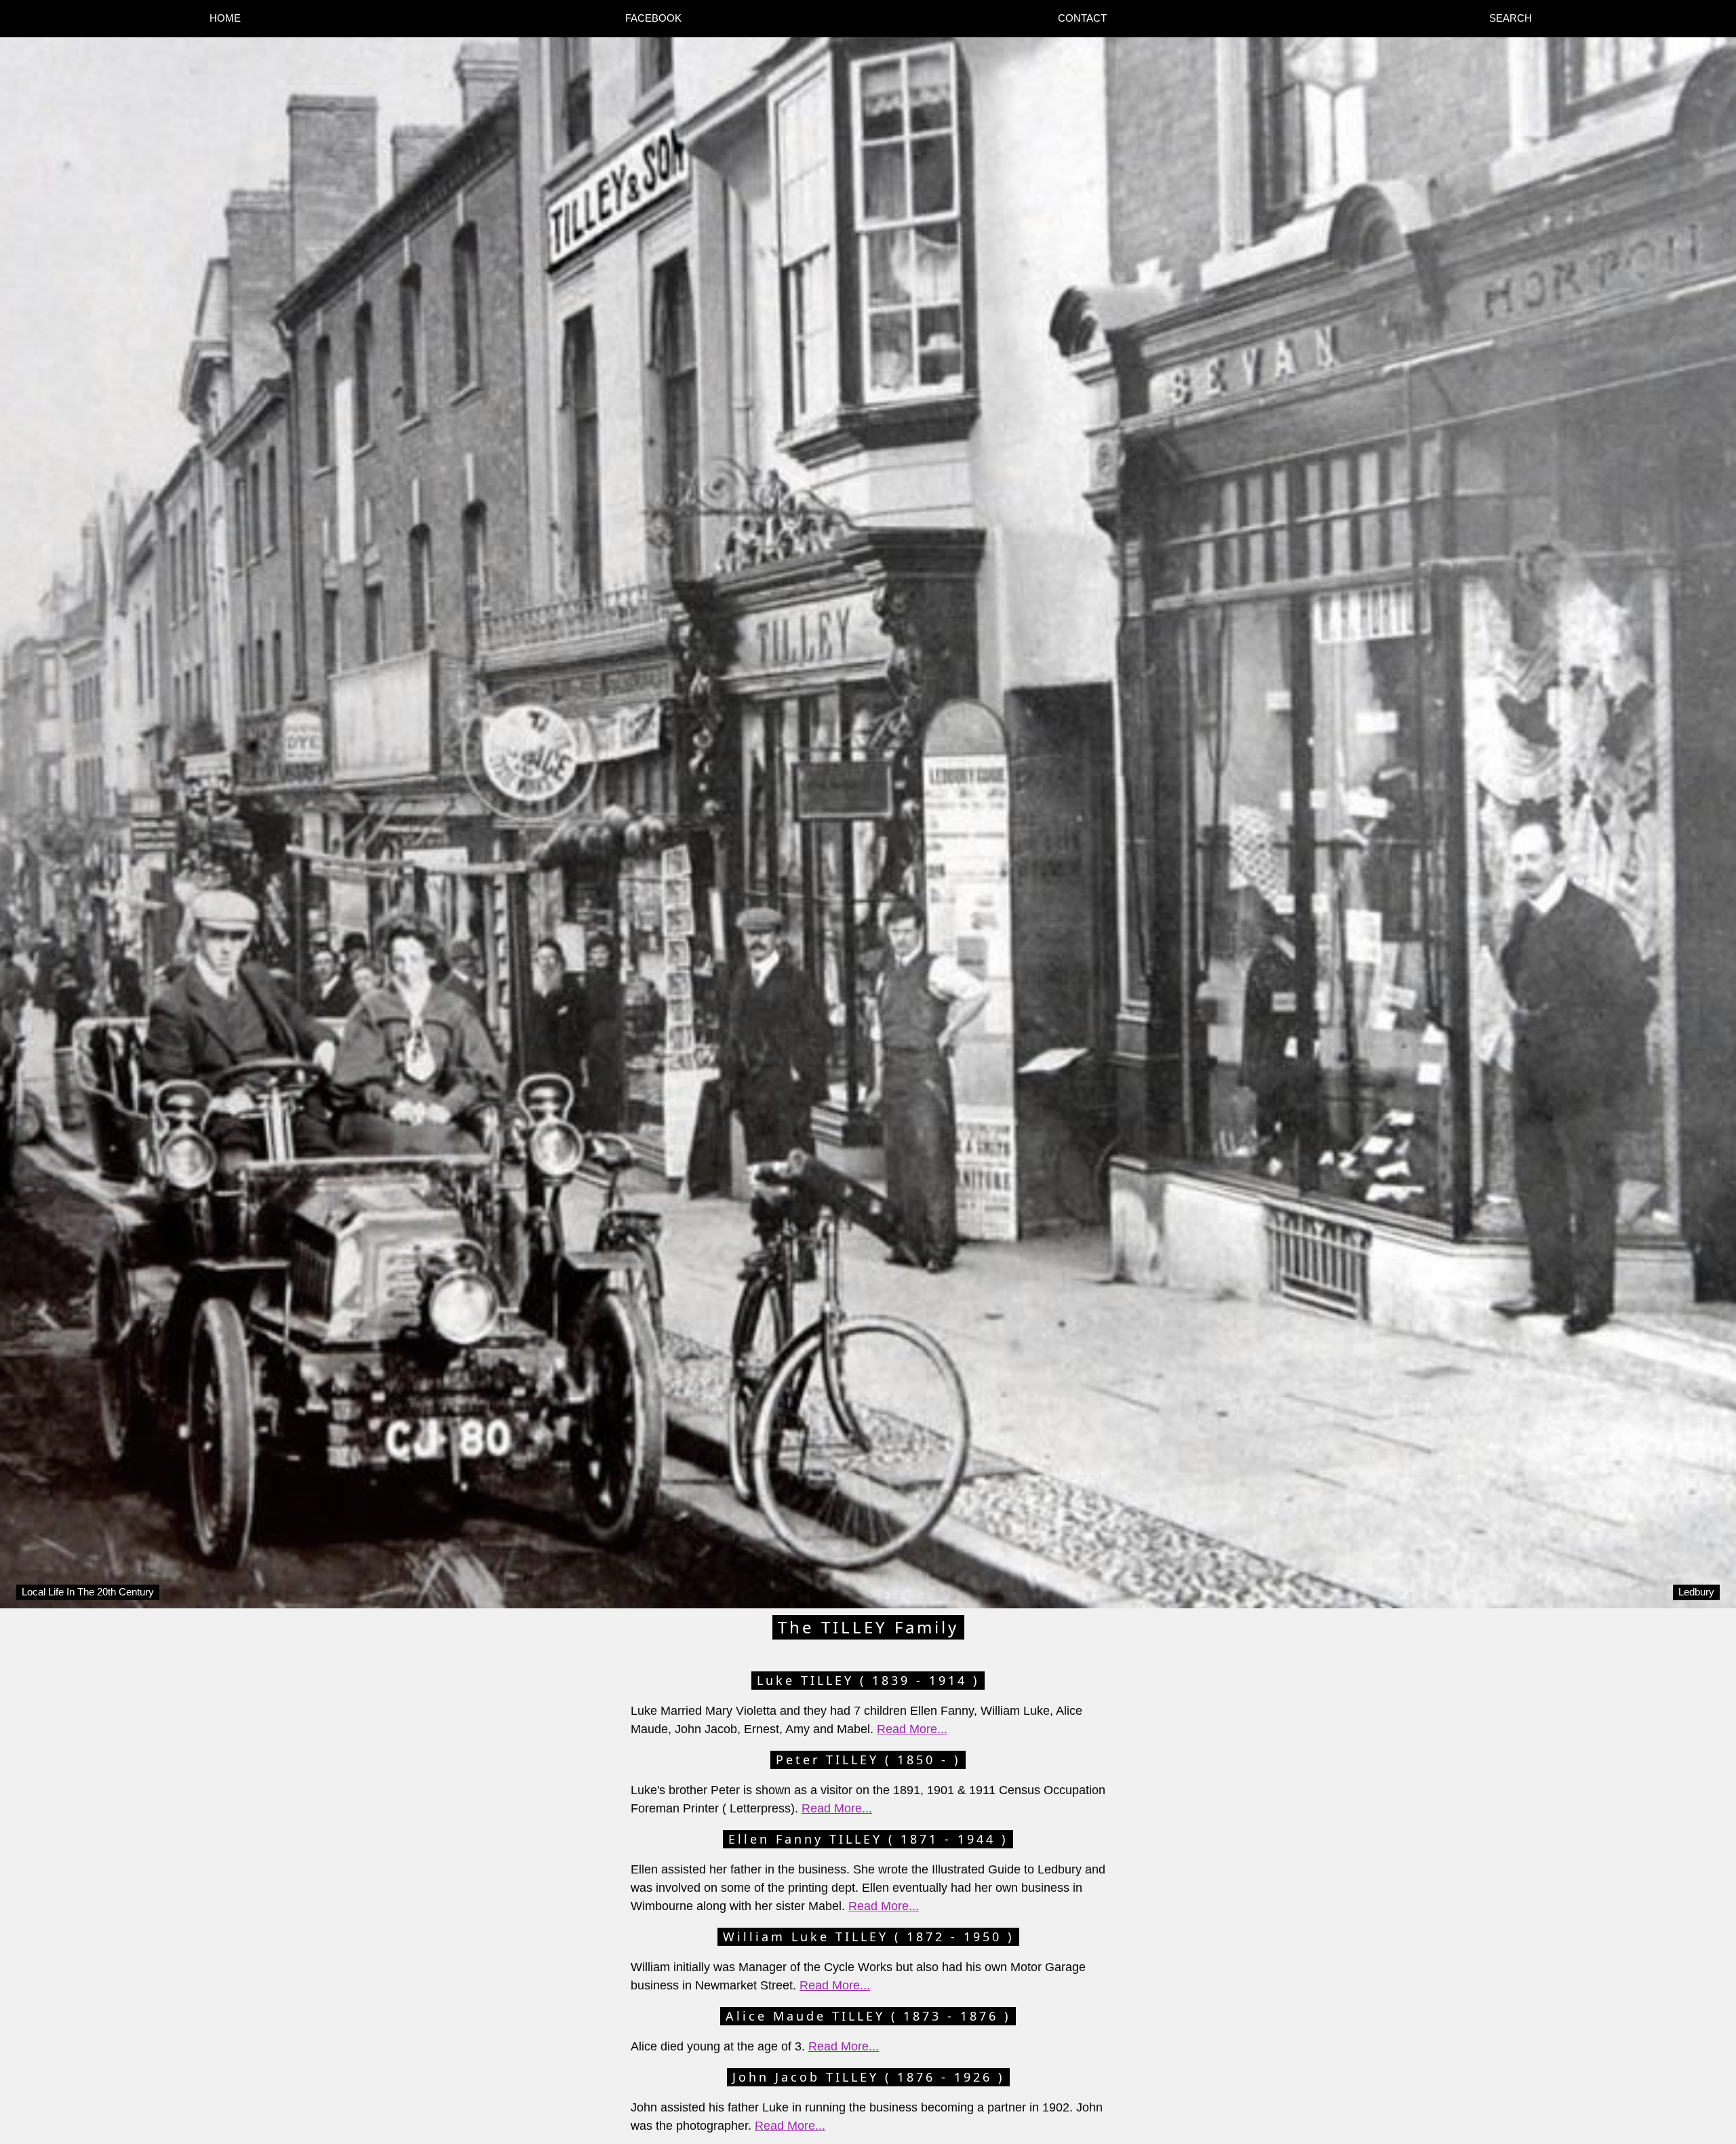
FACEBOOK (653, 18)
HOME (225, 18)
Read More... (912, 1729)
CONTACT (1082, 18)
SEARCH (1511, 18)
